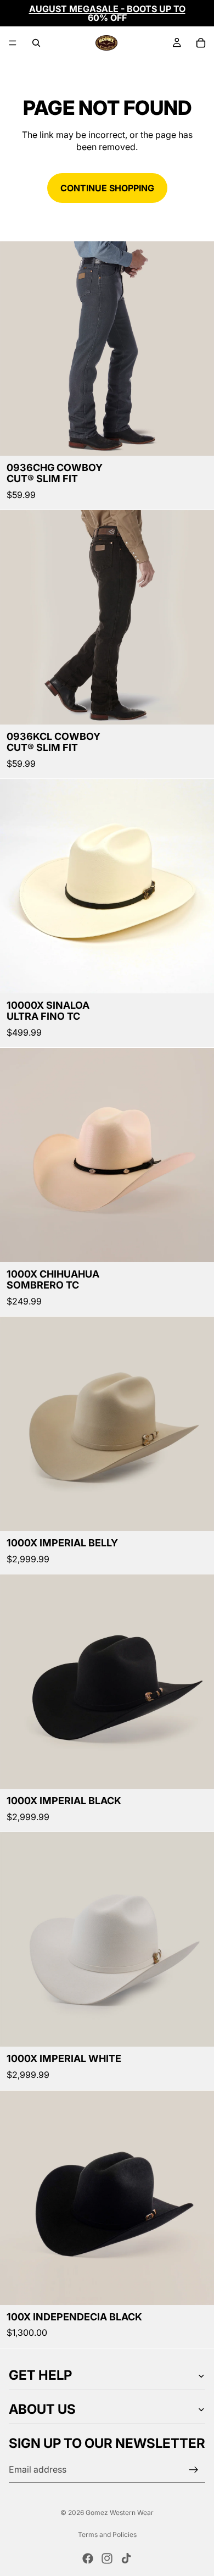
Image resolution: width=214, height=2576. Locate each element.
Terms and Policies (107, 2534)
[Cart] (201, 43)
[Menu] (13, 43)
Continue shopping (107, 188)
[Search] (36, 43)
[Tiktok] (126, 2558)
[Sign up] (194, 2470)
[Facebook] (88, 2558)
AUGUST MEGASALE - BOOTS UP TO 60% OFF (107, 13)
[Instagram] (107, 2558)
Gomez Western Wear (120, 2513)
